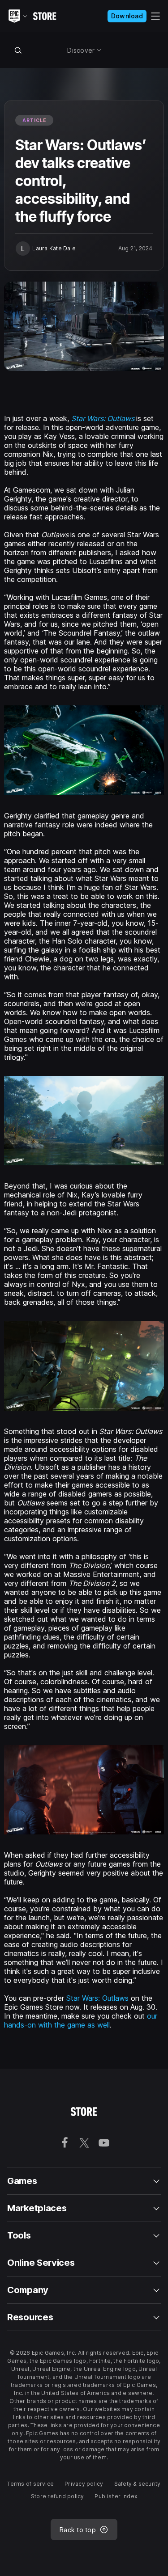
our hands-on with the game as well (81, 2020)
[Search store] (18, 50)
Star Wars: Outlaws (99, 1998)
